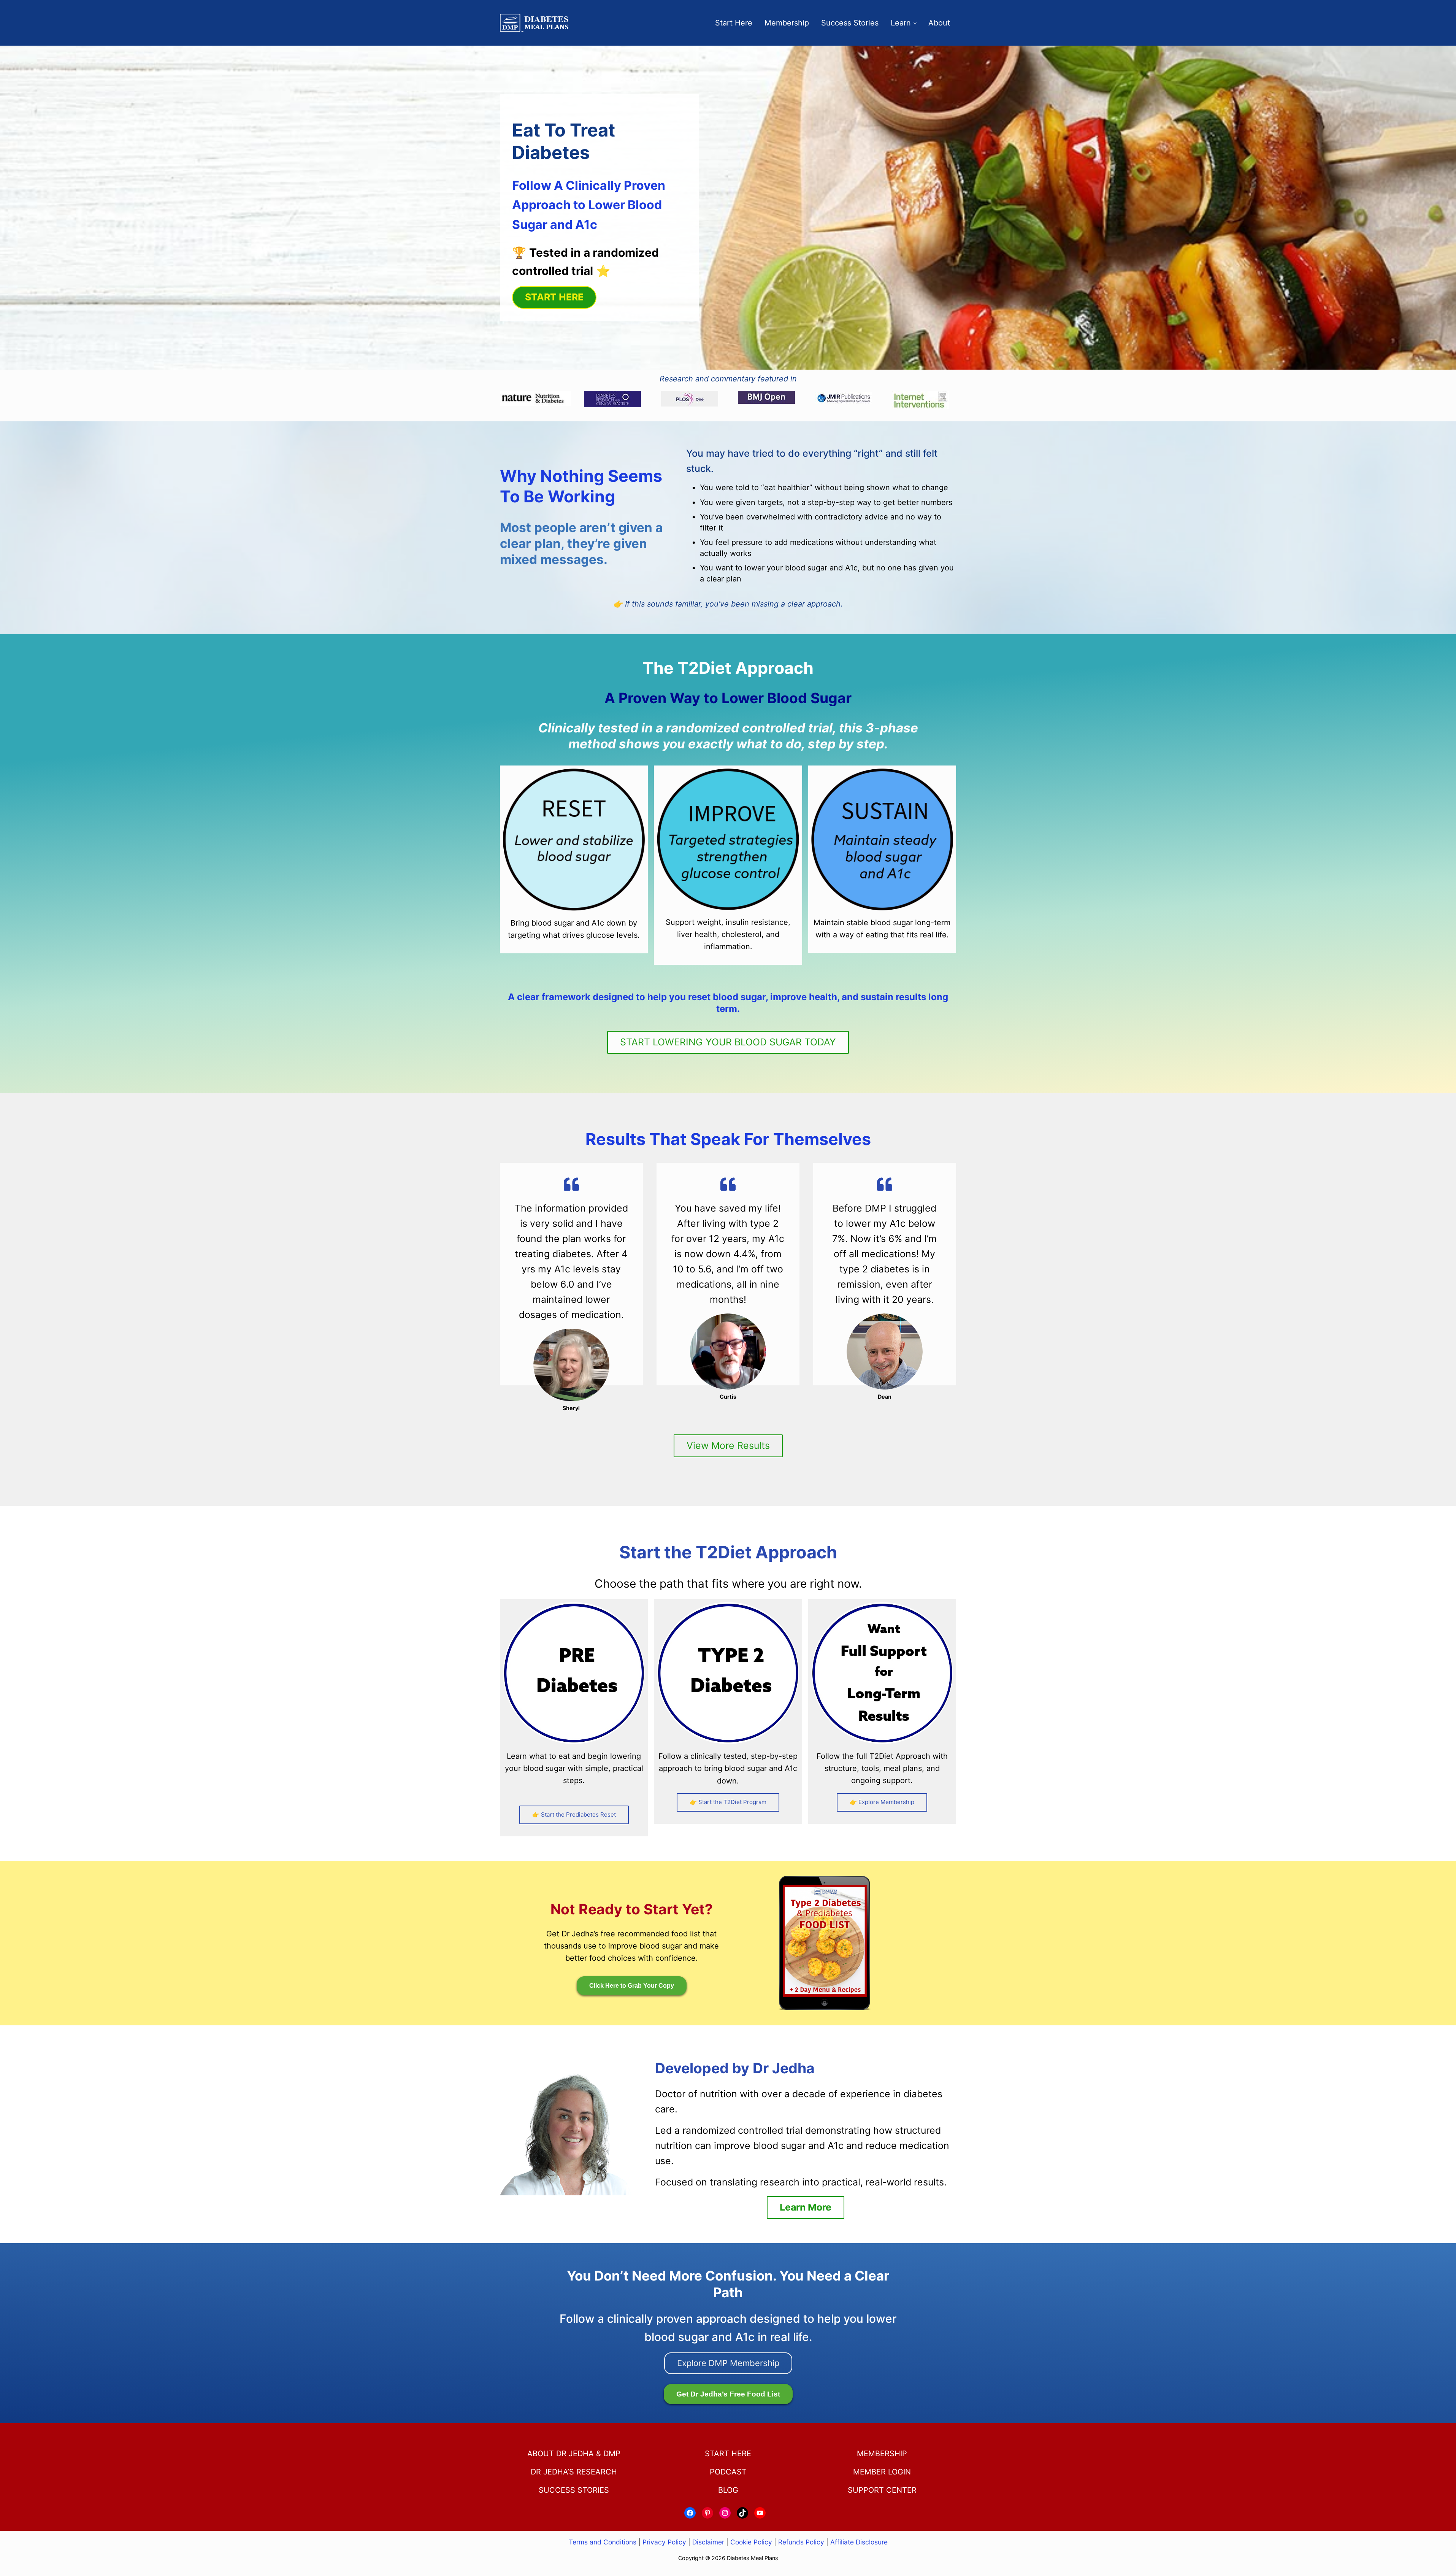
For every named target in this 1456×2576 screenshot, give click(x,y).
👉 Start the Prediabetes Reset (574, 1814)
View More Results (728, 1445)
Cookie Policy (751, 2542)
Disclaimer (708, 2542)
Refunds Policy (801, 2542)
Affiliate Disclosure (859, 2542)
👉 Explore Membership (882, 1802)
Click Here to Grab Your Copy (632, 1986)
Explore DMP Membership (728, 2363)
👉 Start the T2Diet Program (728, 1802)
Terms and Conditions (603, 2542)
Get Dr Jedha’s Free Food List (728, 2394)
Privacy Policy (664, 2542)
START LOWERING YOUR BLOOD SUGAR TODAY (728, 1042)
